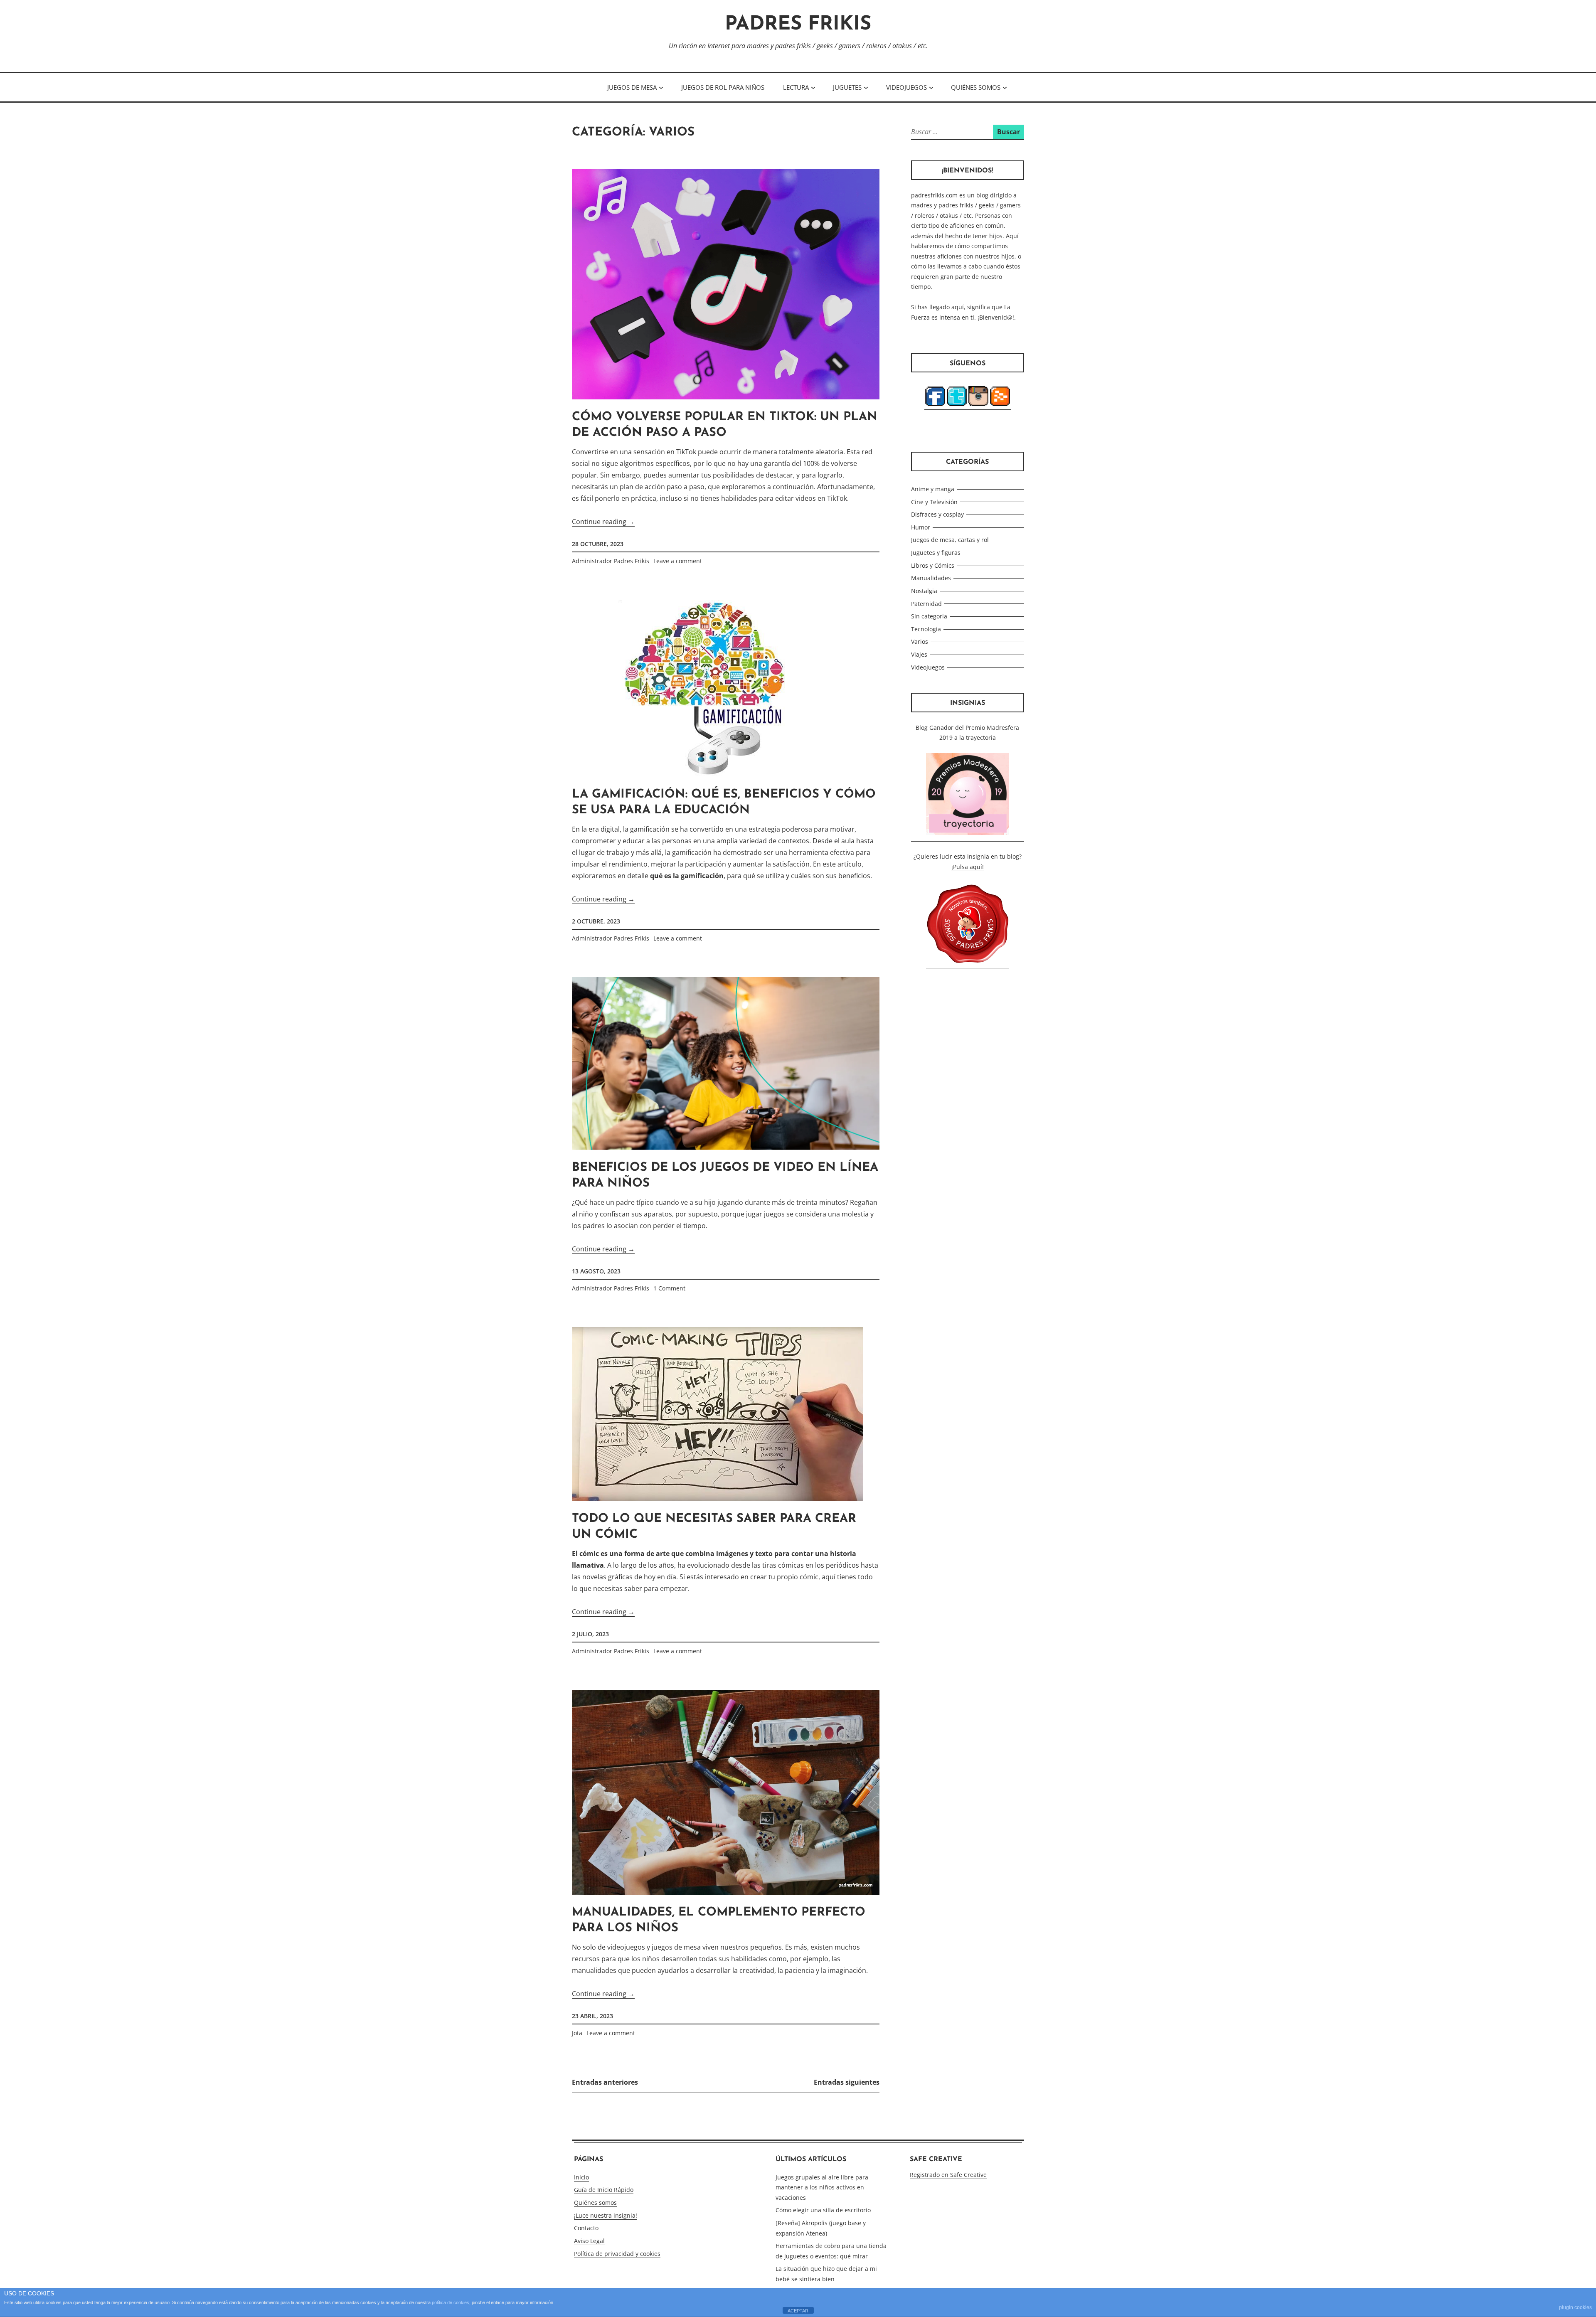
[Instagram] (978, 406)
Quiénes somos (976, 87)
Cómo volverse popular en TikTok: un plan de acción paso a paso (725, 425)
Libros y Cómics (933, 565)
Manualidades (931, 578)
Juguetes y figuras (936, 553)
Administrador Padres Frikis (611, 561)
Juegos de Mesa (632, 87)
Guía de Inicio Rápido (604, 2190)
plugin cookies (1575, 2307)
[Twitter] (957, 406)
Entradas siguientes (847, 2082)
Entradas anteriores (605, 2082)
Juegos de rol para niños (723, 87)
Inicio (581, 2177)
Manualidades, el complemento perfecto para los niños (719, 1920)
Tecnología (926, 629)
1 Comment (669, 1288)
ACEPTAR (798, 2311)
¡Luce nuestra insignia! (606, 2215)
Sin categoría (929, 616)
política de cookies (451, 2302)
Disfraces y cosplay (937, 514)
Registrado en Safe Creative (948, 2175)
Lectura (796, 87)
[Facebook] (935, 406)
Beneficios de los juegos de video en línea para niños (725, 1176)
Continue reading (603, 522)
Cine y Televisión (934, 502)
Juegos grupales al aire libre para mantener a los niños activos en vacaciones (822, 2187)
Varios (920, 641)
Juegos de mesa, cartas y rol (950, 540)
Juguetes (847, 87)
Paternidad (926, 604)
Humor (921, 527)
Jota (577, 2033)
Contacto (586, 2228)
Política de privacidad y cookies (617, 2254)
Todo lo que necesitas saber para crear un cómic (714, 1527)
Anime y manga (933, 489)
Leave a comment (678, 561)
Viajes (919, 654)
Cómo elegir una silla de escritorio (823, 2210)
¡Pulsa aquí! (968, 867)
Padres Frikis (798, 25)
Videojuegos (906, 87)
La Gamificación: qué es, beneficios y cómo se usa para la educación (724, 802)
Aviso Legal (589, 2241)
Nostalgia (924, 591)
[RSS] (1000, 406)
